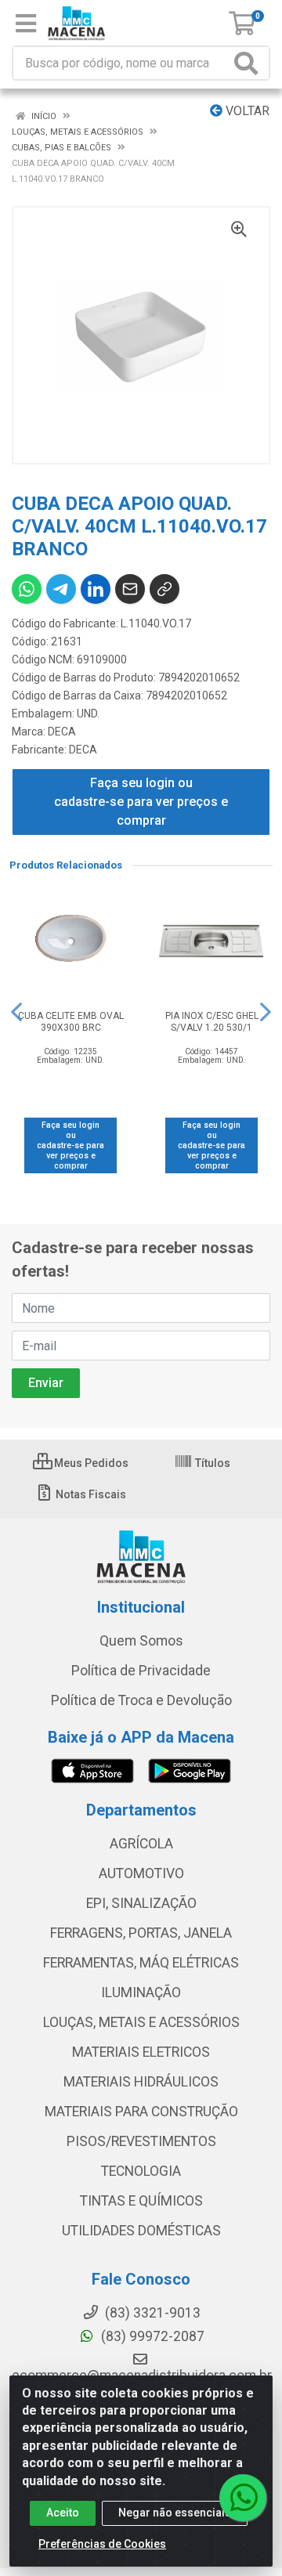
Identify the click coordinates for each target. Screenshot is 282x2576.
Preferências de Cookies (102, 2544)
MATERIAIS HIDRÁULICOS (141, 2082)
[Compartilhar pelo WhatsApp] (27, 589)
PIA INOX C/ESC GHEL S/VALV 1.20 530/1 (212, 1022)
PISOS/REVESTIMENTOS (141, 2141)
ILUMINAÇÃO (141, 1993)
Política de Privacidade (141, 1671)
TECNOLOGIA (141, 2171)
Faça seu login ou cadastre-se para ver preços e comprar (141, 802)
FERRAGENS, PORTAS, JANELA (141, 1933)
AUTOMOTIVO (141, 1873)
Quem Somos (141, 1641)
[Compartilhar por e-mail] (130, 589)
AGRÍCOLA (141, 1844)
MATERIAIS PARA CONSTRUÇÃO (141, 2112)
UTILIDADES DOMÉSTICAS (141, 2231)
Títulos (211, 1463)
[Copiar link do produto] (164, 589)
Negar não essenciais (175, 2513)
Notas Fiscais (90, 1494)
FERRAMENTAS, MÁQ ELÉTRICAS (141, 1963)
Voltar (246, 111)
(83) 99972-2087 (151, 2336)
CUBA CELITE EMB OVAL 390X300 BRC (71, 1022)
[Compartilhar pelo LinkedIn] (96, 589)
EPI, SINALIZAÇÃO (141, 1903)
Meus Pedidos (90, 1463)
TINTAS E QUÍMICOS (141, 2201)
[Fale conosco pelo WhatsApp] (243, 2498)
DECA (62, 732)
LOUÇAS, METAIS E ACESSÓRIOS (141, 2022)
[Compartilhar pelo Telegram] (61, 589)
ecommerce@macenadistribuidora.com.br (142, 2375)
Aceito (63, 2513)
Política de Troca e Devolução (141, 1700)
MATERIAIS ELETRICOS (141, 2052)
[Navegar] (16, 1012)
